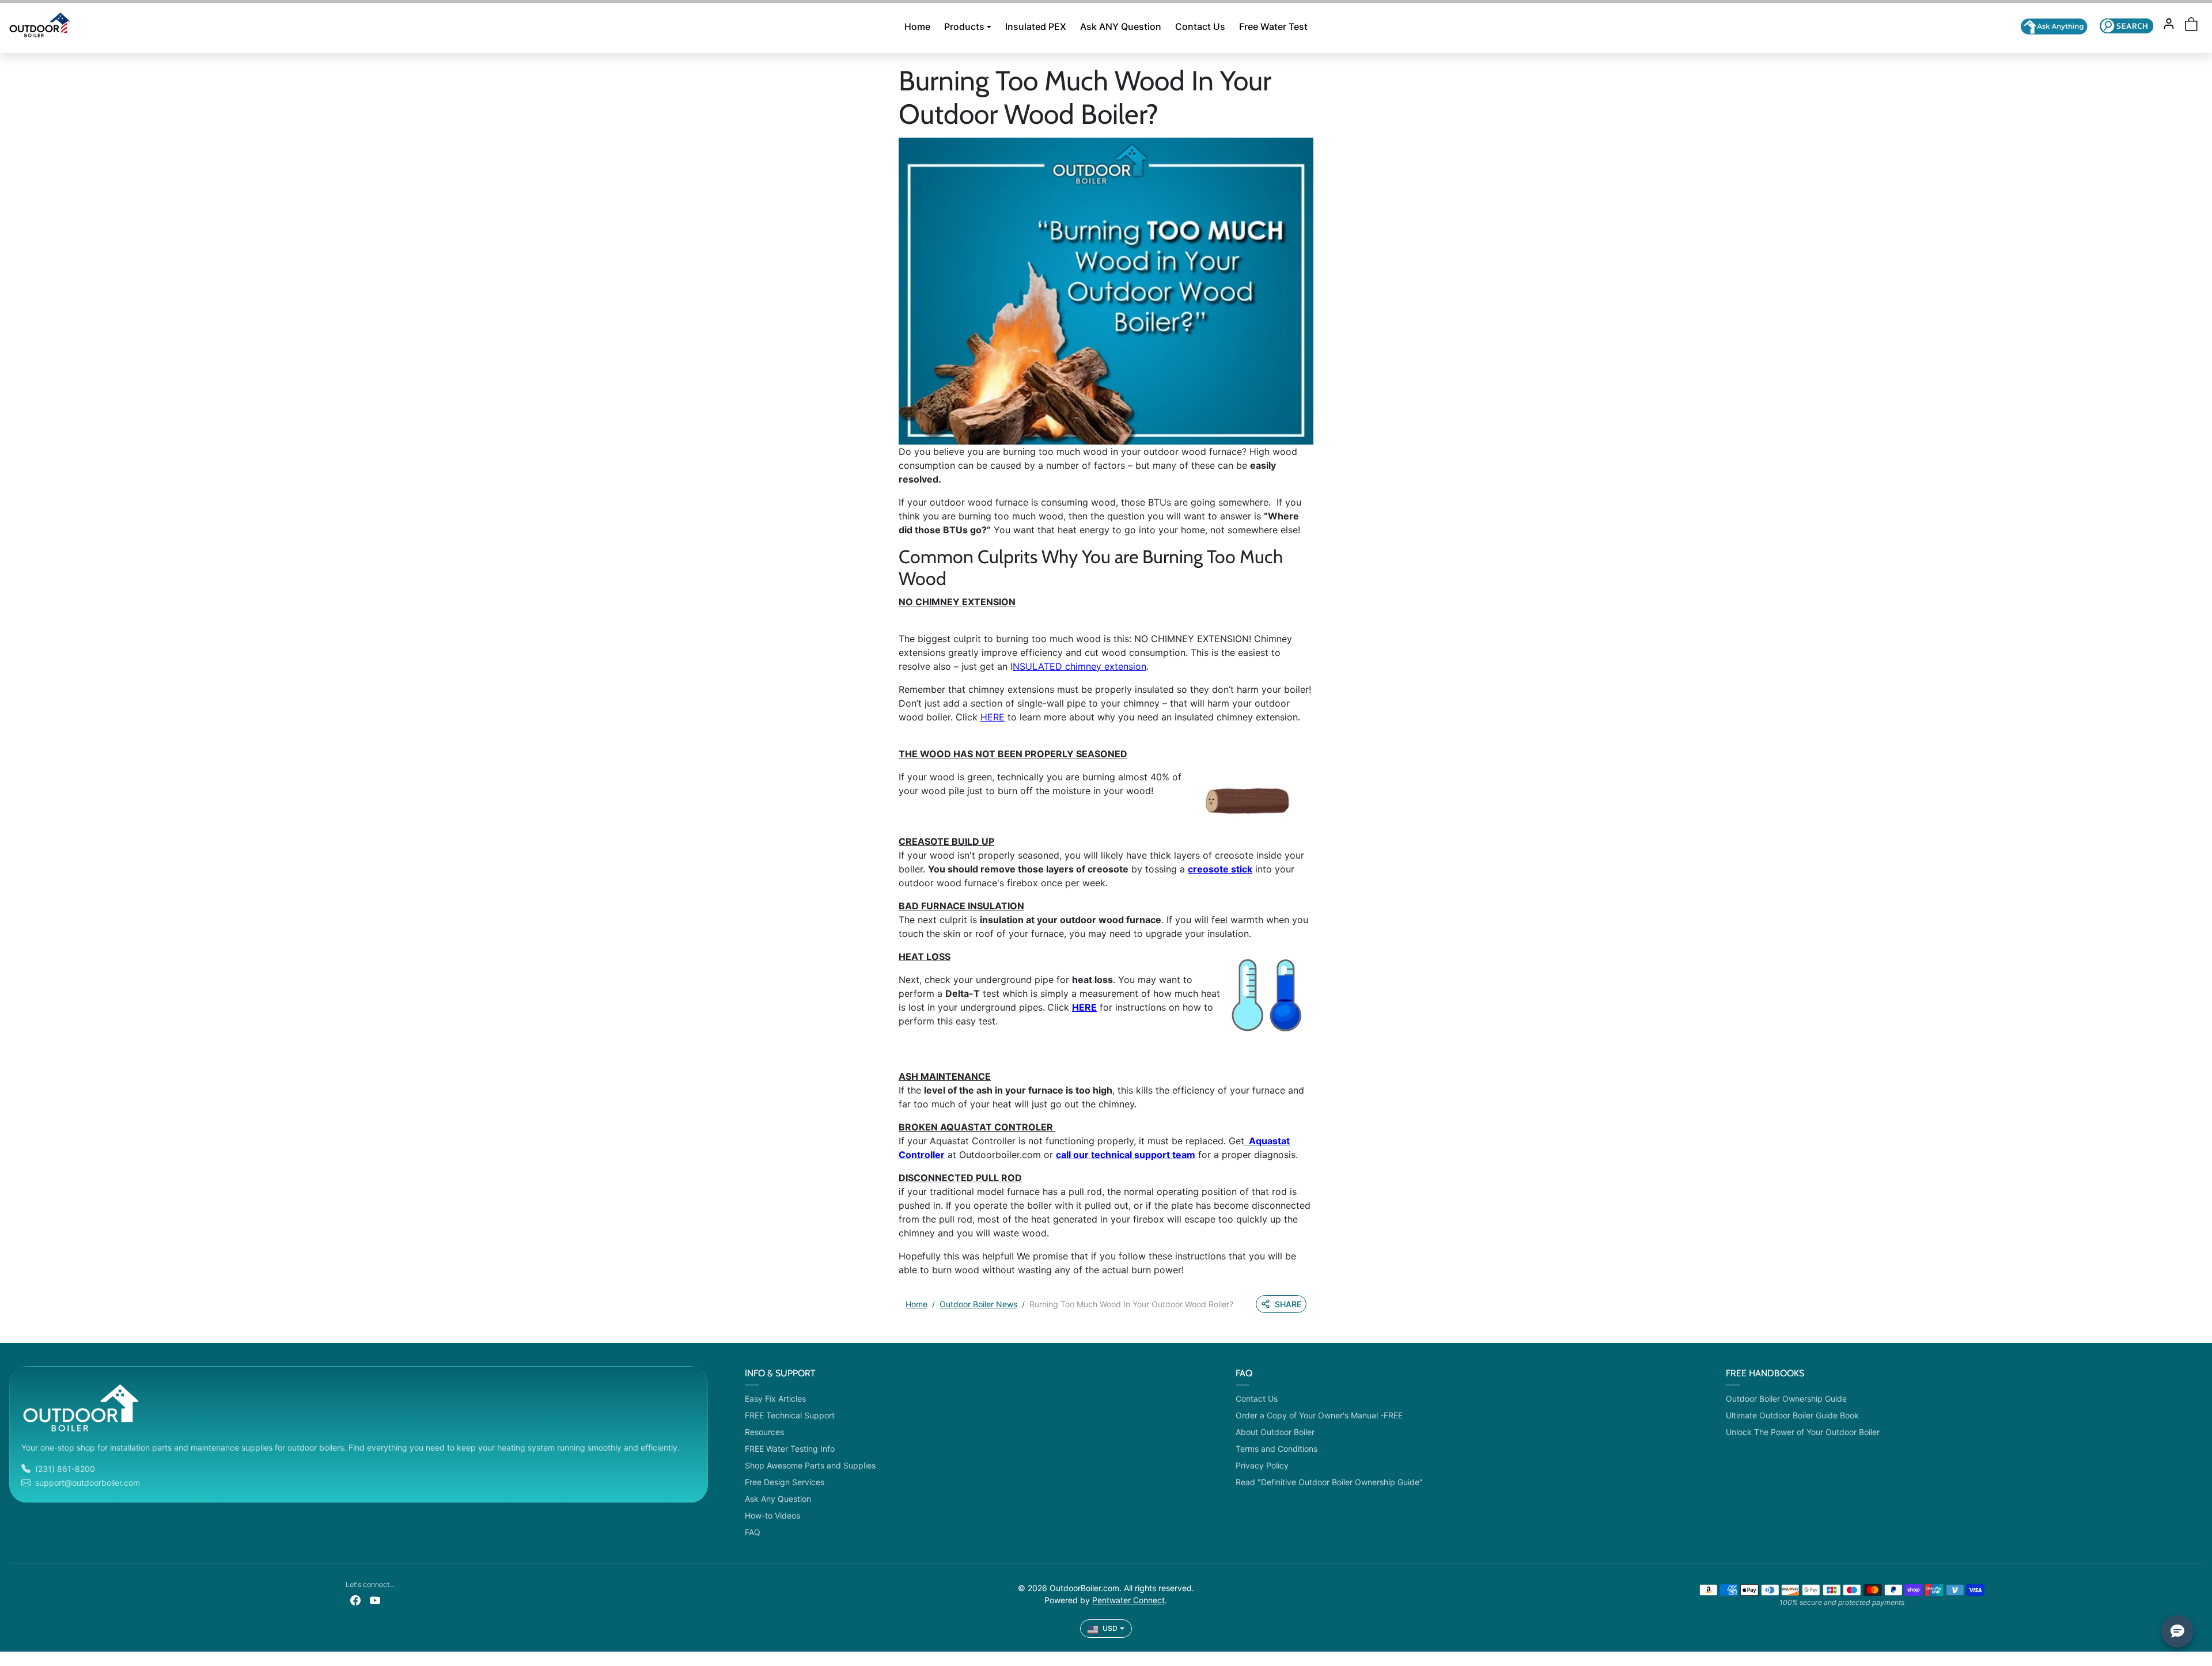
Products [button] (964, 26)
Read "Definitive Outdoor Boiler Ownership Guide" (1329, 1482)
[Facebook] (355, 1599)
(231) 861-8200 (65, 1469)
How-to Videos (772, 1515)
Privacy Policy (1262, 1465)
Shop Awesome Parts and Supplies (810, 1465)
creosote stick (1220, 869)
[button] (2126, 26)
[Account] (2169, 24)
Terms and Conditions (1277, 1449)
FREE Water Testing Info (790, 1449)
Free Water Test (1273, 26)
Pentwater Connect (1128, 1600)
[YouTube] (375, 1599)
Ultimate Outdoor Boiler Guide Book (1792, 1415)
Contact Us (1200, 26)
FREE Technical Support (790, 1415)
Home (917, 26)
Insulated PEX (1036, 26)
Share (1288, 1304)
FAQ (753, 1532)
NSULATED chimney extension (1080, 666)
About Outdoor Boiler (1275, 1432)
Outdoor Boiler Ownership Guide (1786, 1399)
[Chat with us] (2054, 26)
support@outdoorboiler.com (88, 1483)
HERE (993, 717)
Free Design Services (785, 1482)
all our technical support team (1128, 1155)
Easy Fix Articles (775, 1399)
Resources (764, 1432)
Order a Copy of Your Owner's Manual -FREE (1319, 1415)
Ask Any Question (778, 1499)
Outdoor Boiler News (978, 1304)
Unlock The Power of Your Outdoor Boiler (1803, 1432)
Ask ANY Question (1121, 26)
